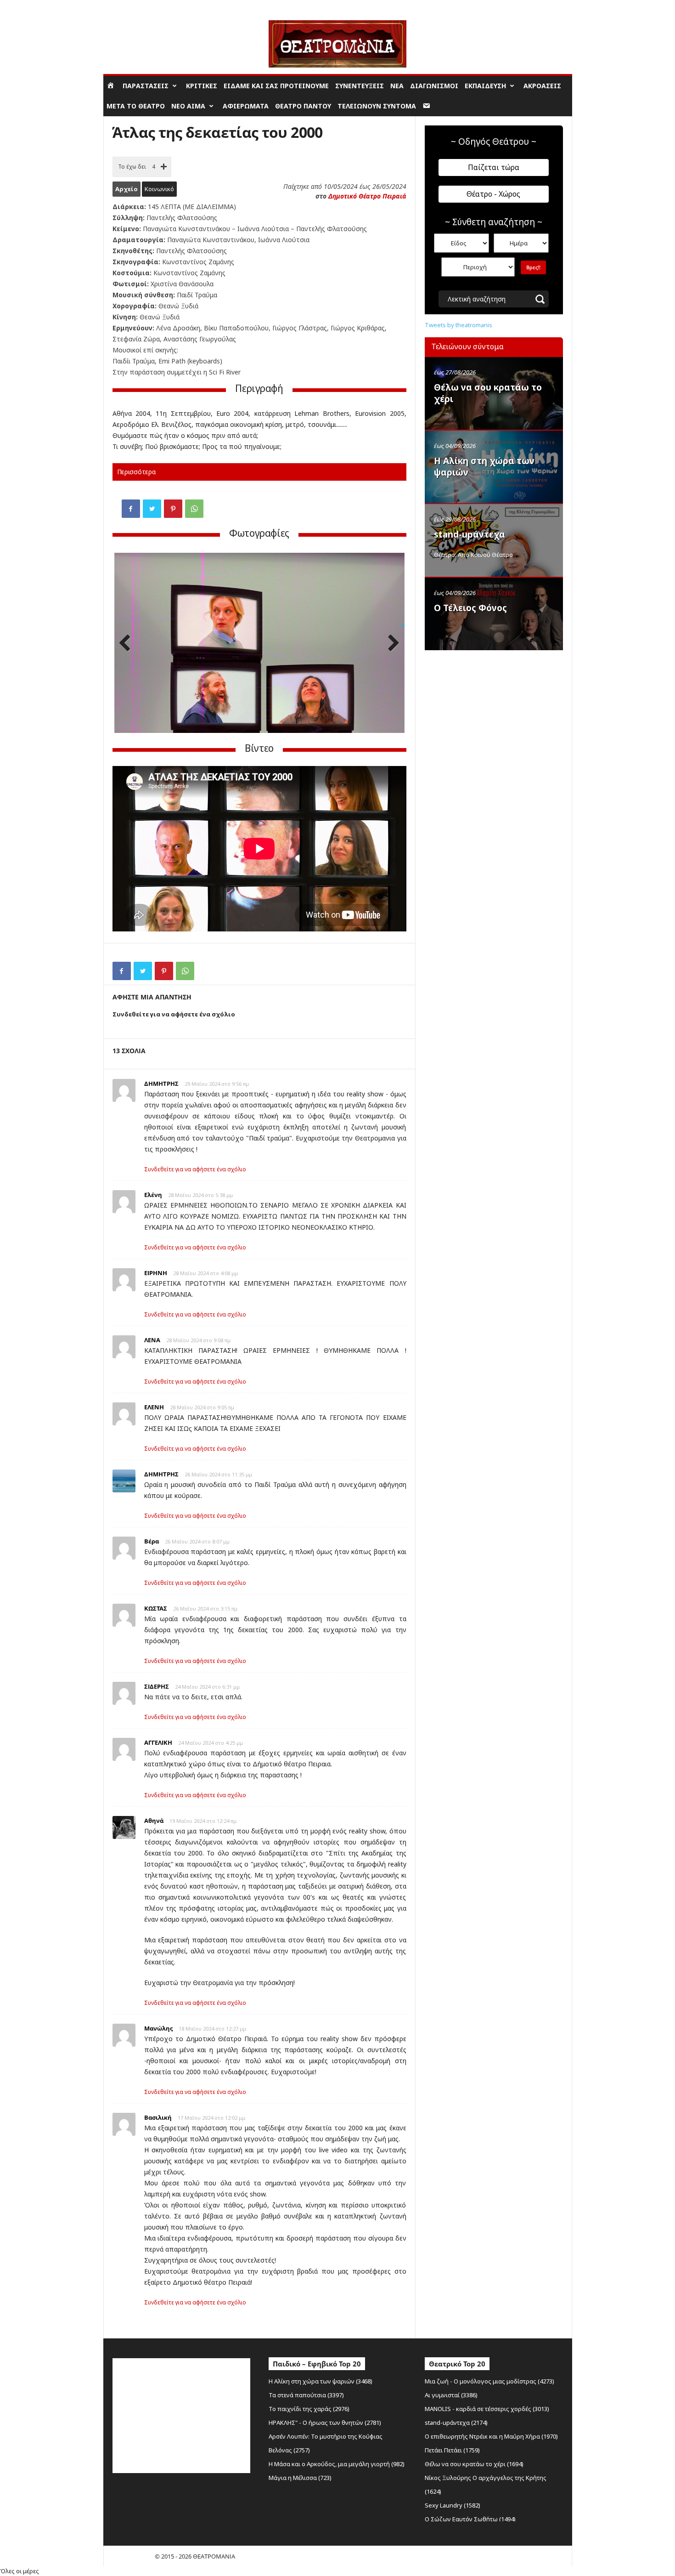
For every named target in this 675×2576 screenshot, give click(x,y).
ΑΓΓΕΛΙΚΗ (158, 1742)
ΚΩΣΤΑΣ (156, 1608)
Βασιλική (158, 2117)
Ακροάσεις (542, 86)
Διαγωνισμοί (434, 86)
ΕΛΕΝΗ (154, 1407)
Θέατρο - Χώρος (493, 194)
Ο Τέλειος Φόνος (470, 608)
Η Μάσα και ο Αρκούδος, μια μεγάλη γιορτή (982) (337, 2464)
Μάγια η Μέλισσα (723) (300, 2478)
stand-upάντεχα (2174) (456, 2423)
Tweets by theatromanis (458, 325)
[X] (152, 509)
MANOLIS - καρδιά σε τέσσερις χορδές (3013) (487, 2409)
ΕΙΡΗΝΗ (156, 1273)
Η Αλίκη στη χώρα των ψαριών (484, 467)
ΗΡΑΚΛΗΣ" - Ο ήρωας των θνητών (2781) (325, 2423)
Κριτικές (202, 86)
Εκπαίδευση (485, 86)
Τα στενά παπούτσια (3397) (306, 2395)
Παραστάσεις (146, 86)
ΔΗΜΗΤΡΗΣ (161, 1084)
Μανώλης (158, 2028)
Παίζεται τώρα (494, 167)
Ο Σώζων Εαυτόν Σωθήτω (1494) (470, 2519)
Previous (128, 644)
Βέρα (152, 1541)
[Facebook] (131, 509)
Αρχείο (127, 189)
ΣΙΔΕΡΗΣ (157, 1686)
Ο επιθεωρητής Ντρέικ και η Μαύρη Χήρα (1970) (491, 2436)
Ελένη (153, 1195)
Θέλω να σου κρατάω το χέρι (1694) (474, 2464)
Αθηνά (154, 1821)
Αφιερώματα (246, 106)
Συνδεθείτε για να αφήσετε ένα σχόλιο (195, 1169)
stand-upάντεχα (470, 534)
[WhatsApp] (194, 509)
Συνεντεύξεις (360, 86)
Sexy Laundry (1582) (453, 2505)
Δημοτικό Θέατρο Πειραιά (367, 196)
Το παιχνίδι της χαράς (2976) (309, 2409)
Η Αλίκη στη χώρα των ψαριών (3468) (321, 2381)
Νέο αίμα (188, 106)
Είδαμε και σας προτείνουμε (276, 86)
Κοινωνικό (159, 189)
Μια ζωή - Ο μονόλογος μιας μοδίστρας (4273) (489, 2381)
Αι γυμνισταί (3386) (451, 2395)
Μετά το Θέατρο (136, 106)
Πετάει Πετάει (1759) (452, 2450)
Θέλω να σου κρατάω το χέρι (488, 393)
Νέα (397, 86)
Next (391, 644)
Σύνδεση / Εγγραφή (129, 7)
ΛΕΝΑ (152, 1340)
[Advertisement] (494, 714)
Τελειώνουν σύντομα (377, 106)
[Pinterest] (173, 509)
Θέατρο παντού (303, 106)
